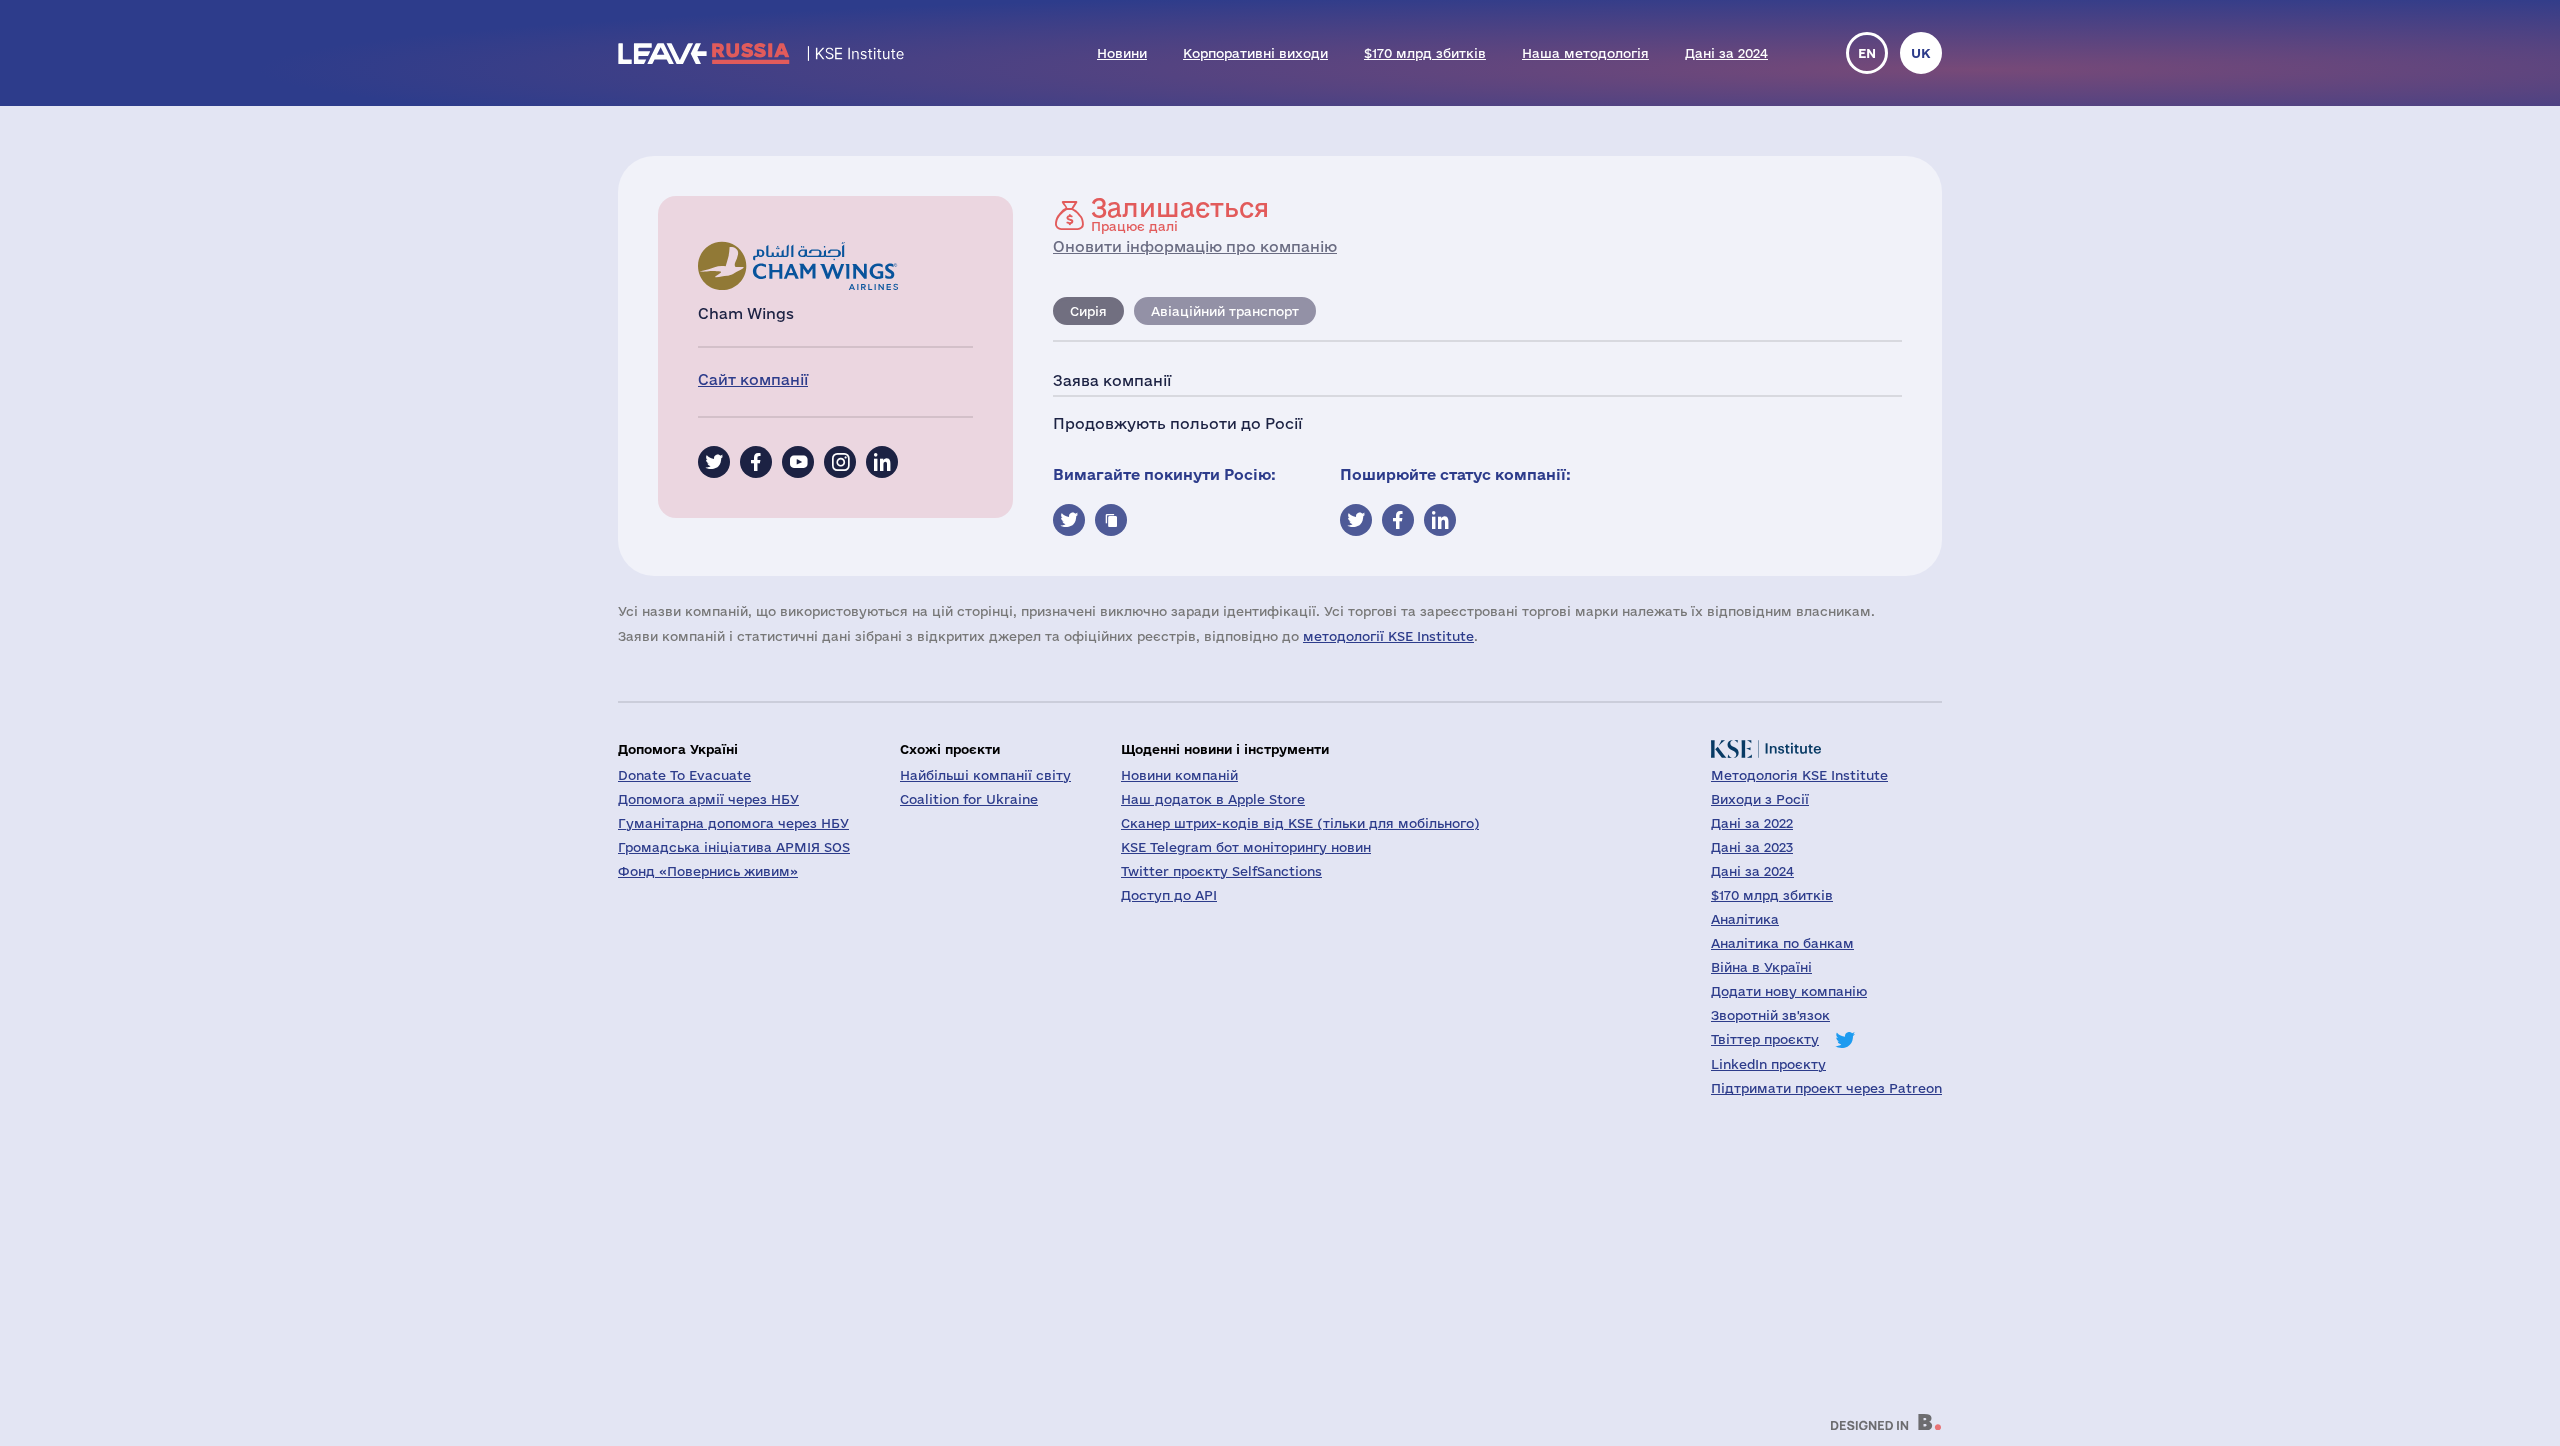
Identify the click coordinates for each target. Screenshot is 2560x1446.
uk (1921, 53)
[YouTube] (798, 462)
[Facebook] (756, 462)
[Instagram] (840, 462)
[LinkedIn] (882, 462)
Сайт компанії (753, 379)
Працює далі (1180, 214)
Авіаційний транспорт (1225, 311)
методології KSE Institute (1388, 636)
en (1867, 53)
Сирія (1088, 311)
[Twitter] (714, 462)
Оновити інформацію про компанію (1195, 246)
